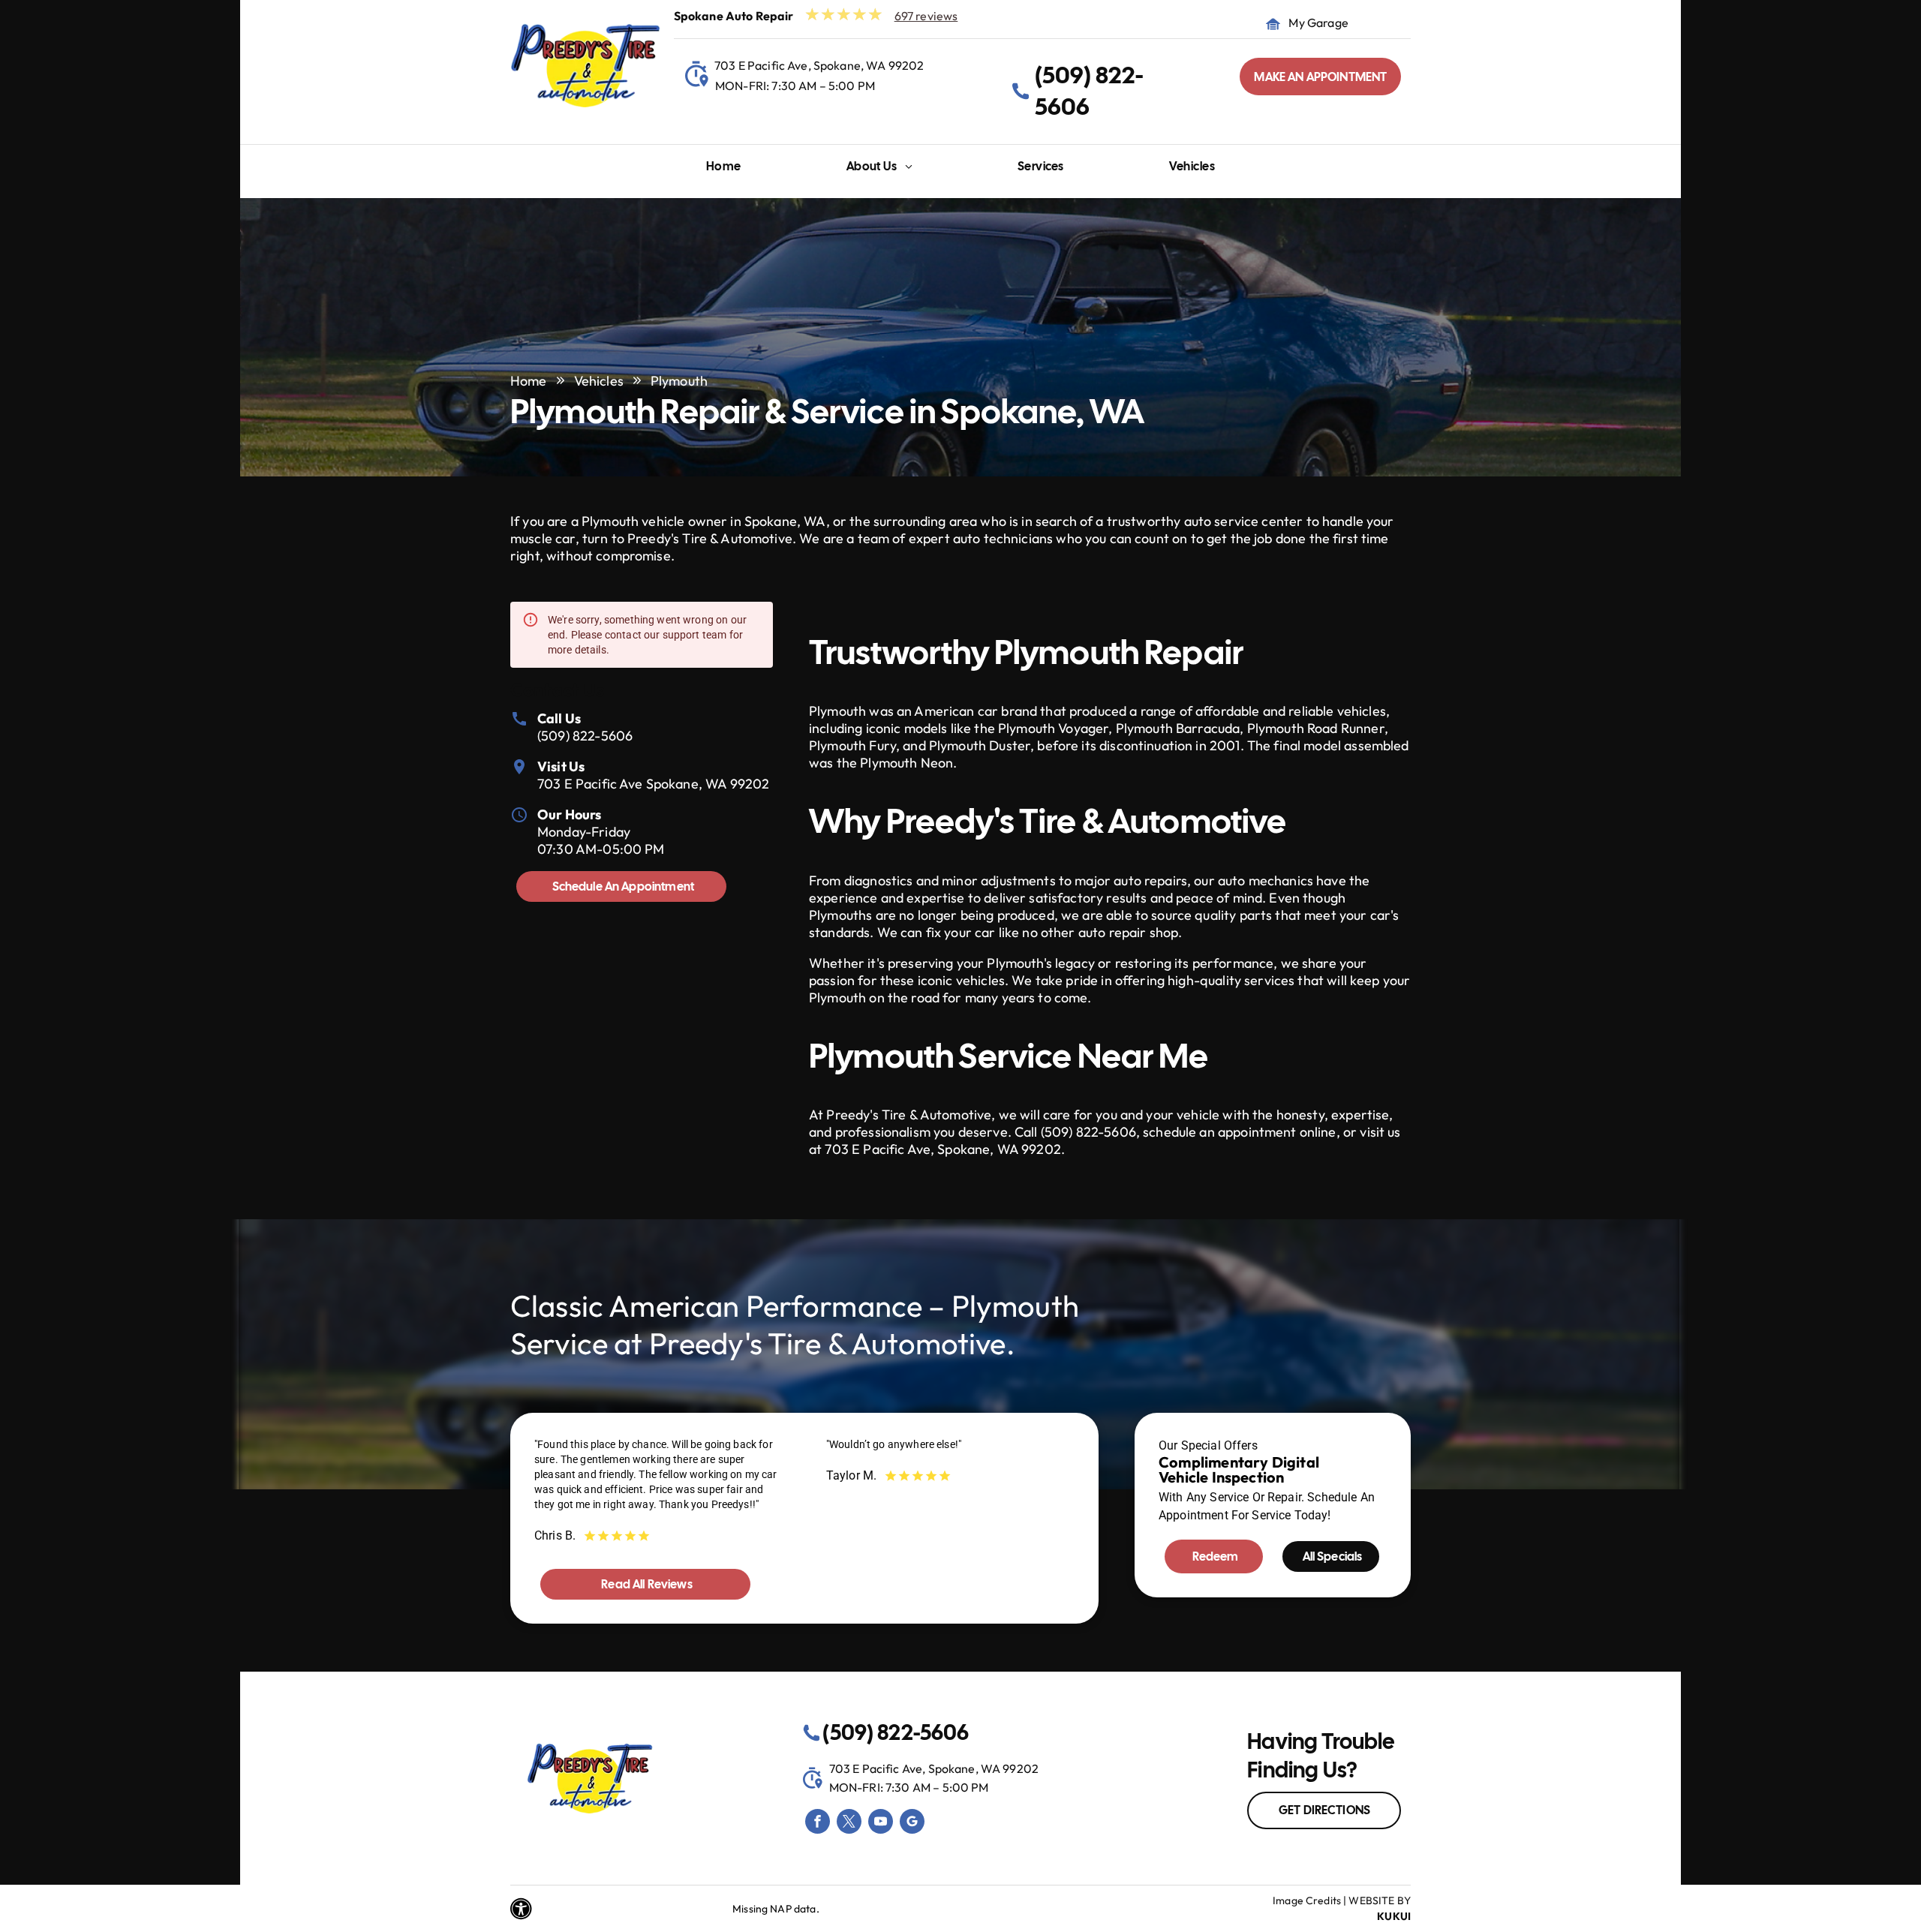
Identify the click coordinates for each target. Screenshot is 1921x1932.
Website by (1380, 1900)
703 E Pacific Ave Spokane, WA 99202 (653, 784)
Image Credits (1307, 1900)
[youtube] (881, 1823)
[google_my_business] (912, 1823)
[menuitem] (724, 170)
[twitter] (849, 1823)
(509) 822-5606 (585, 736)
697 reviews (926, 16)
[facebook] (818, 1823)
